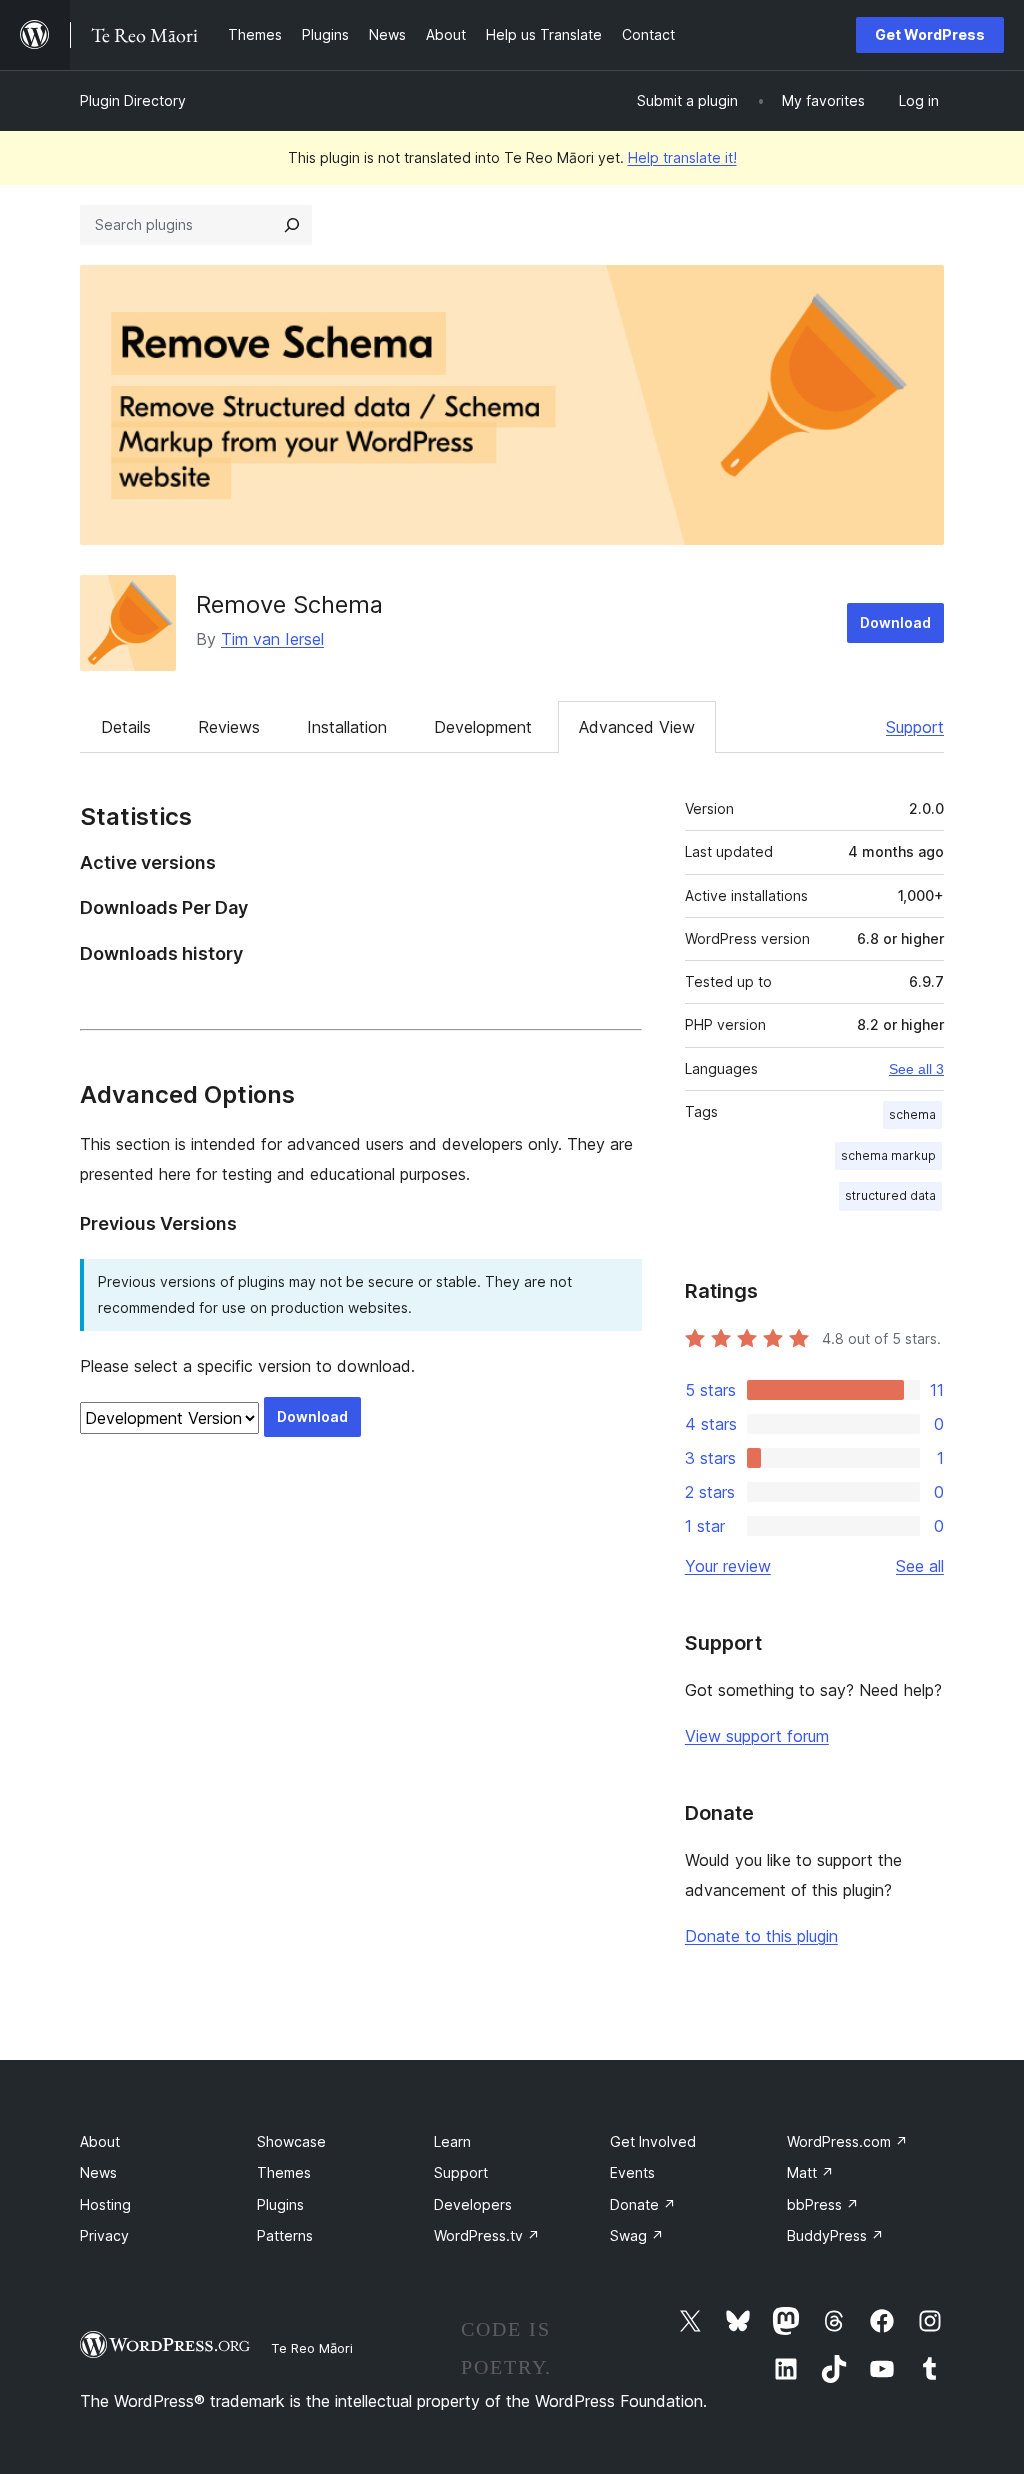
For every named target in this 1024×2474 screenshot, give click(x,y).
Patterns (285, 2235)
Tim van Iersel (272, 639)
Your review (728, 1566)
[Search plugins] (292, 225)
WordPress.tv (487, 2235)
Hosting (105, 2204)
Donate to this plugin (761, 1936)
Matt (810, 2172)
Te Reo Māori (312, 2348)
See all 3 (916, 1069)
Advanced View (637, 727)
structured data (890, 1195)
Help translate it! (682, 157)
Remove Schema (289, 604)
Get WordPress (930, 34)
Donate (643, 2204)
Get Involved (653, 2141)
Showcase (291, 2141)
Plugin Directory (133, 100)
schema (912, 1114)
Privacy (104, 2235)
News (98, 2172)
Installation (347, 727)
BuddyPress (835, 2235)
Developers (473, 2204)
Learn (452, 2141)
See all (920, 1566)
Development (483, 727)
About (100, 2141)
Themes (284, 2172)
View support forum (757, 1736)
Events (632, 2172)
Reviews (229, 727)
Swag (637, 2235)
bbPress (823, 2204)
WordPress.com (847, 2141)
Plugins (280, 2204)
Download (895, 622)
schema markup (888, 1155)
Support (915, 727)
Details (126, 727)
